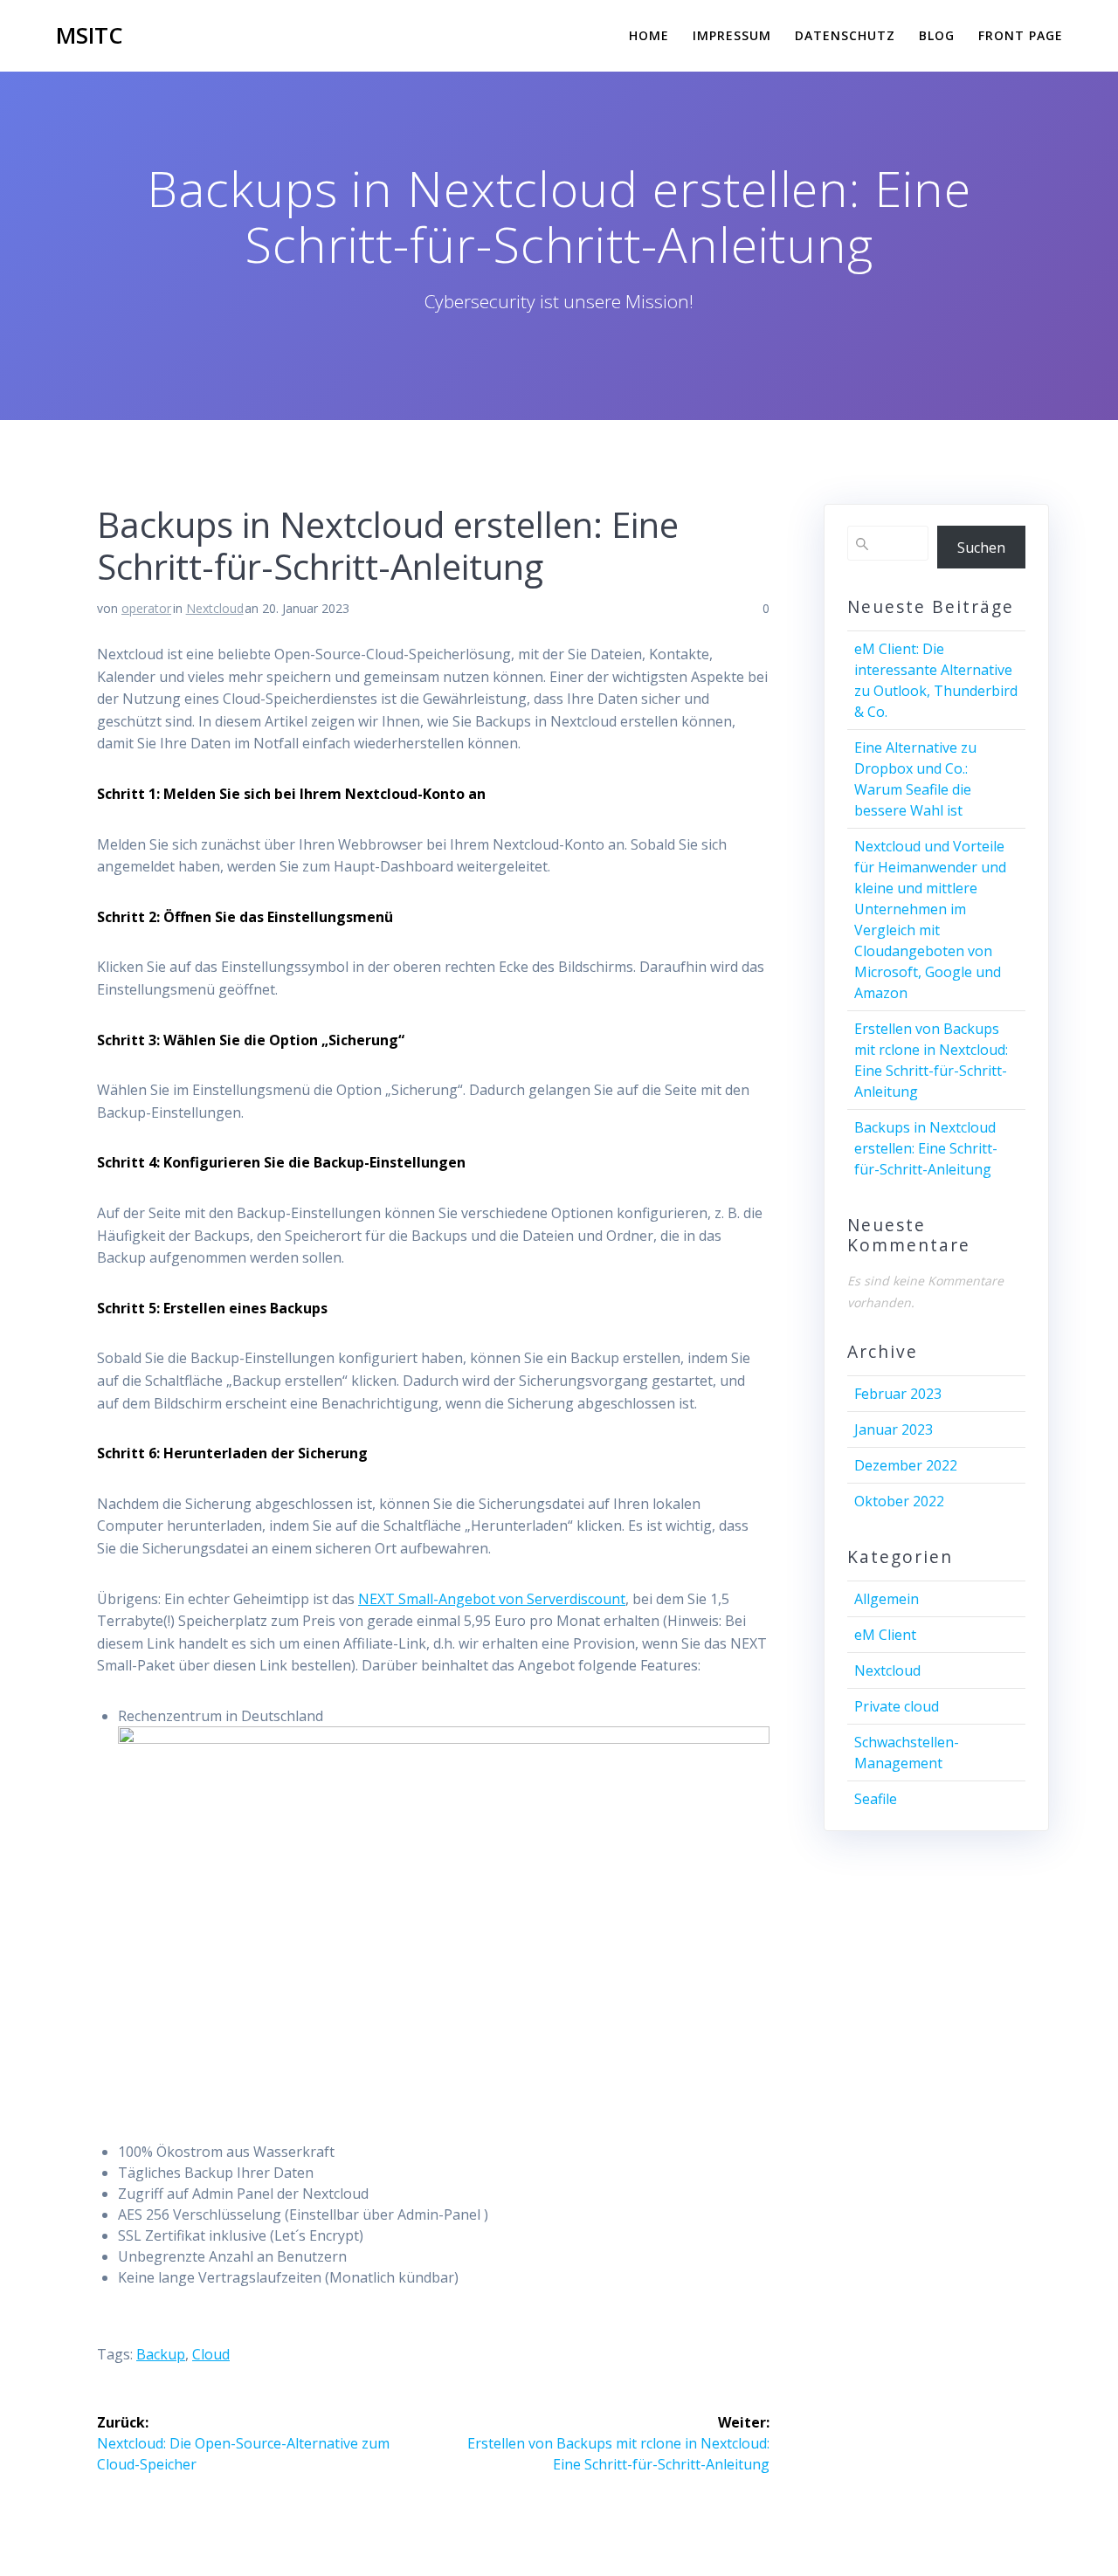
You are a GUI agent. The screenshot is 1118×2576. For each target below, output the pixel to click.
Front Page (1021, 35)
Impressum (732, 35)
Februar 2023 (898, 1394)
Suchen (981, 548)
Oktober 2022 (899, 1501)
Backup (161, 2354)
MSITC (90, 36)
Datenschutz (845, 35)
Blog (937, 35)
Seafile (876, 1799)
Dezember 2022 (906, 1465)
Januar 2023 (894, 1429)
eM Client (885, 1635)
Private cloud (897, 1706)
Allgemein (887, 1599)
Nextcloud (215, 608)
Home (649, 35)
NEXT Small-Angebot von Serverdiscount (492, 1599)
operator (146, 608)
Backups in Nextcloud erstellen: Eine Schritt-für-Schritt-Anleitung (926, 1148)
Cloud (211, 2354)
